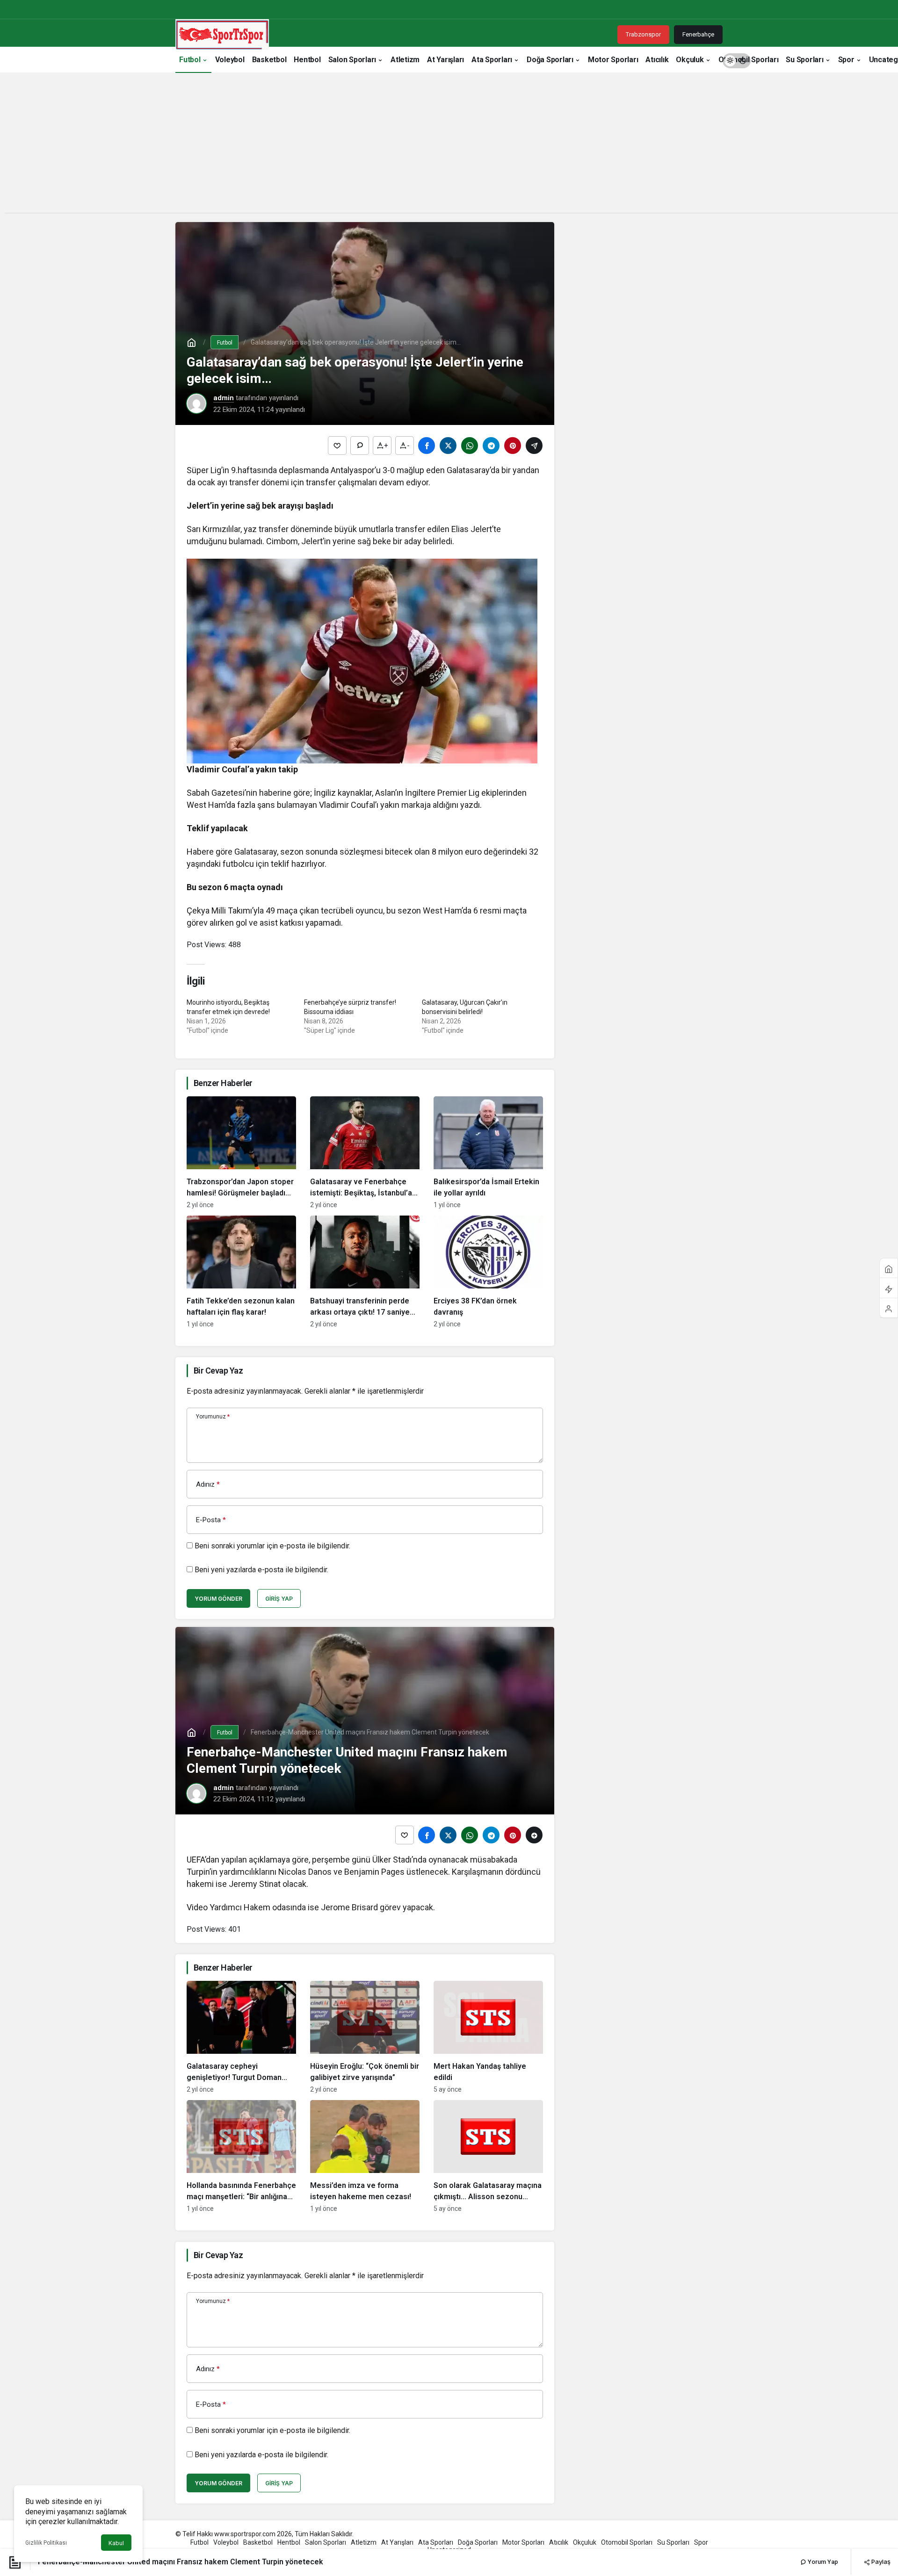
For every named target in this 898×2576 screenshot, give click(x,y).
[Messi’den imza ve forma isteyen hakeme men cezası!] (365, 2156)
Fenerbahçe (698, 34)
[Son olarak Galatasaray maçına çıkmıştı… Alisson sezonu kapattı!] (488, 2156)
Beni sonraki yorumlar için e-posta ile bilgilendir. (272, 1546)
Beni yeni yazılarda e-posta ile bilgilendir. (261, 1570)
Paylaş (880, 2562)
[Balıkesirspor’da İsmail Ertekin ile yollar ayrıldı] (488, 1152)
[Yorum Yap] (360, 446)
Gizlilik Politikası (46, 2543)
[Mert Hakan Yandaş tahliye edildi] (488, 2037)
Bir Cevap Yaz (218, 1371)
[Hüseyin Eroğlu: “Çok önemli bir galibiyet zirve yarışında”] (365, 2037)
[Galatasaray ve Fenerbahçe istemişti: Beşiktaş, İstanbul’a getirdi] (365, 1152)
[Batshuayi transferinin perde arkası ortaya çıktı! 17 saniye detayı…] (365, 1272)
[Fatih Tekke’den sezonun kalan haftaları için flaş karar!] (241, 1272)
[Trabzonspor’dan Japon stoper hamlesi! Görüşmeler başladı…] (241, 1152)
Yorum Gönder (218, 1599)
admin (224, 398)
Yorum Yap (822, 2562)
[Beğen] (337, 446)
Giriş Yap (279, 1599)
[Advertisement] (449, 147)
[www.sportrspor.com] (222, 34)
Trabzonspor (643, 34)
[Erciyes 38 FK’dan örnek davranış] (488, 1272)
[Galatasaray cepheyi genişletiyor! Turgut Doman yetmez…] (241, 2037)
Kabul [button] (116, 2543)
